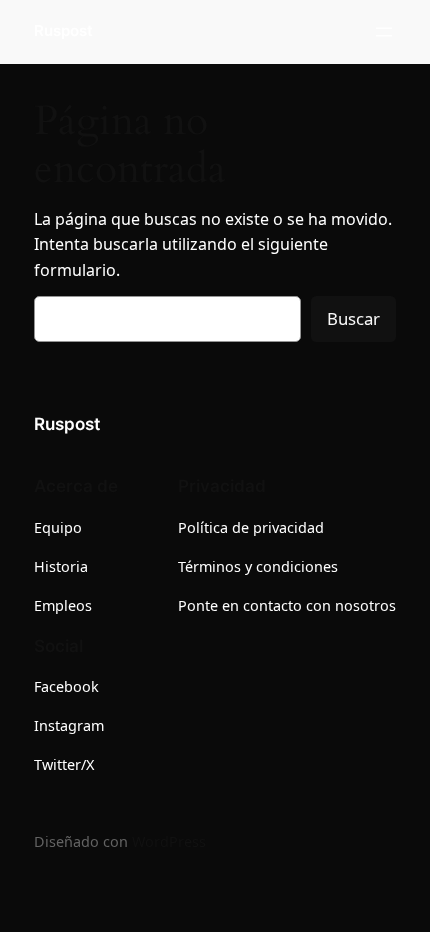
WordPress (169, 841)
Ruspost (63, 31)
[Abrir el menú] (384, 32)
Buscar (353, 318)
